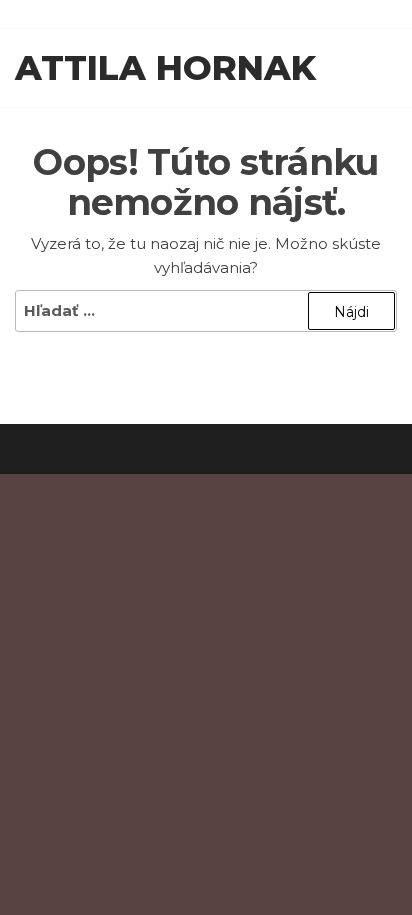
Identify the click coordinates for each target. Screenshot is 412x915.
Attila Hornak (165, 68)
